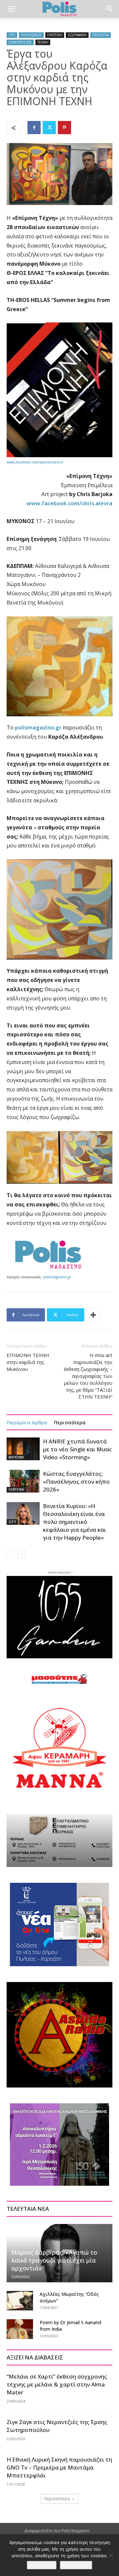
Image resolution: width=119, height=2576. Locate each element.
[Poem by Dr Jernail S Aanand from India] (20, 2329)
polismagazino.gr (38, 727)
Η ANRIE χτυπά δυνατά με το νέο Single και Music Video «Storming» (77, 1449)
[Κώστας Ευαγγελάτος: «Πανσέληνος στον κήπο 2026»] (23, 1481)
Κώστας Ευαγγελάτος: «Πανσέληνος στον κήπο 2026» (76, 1481)
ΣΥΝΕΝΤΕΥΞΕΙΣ (20, 42)
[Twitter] (49, 128)
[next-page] (21, 1554)
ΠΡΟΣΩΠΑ (100, 35)
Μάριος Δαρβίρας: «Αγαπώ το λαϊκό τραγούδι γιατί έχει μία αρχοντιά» (54, 2260)
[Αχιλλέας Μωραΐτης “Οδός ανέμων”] (20, 2301)
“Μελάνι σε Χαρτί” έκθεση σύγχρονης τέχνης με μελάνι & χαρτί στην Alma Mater (57, 2384)
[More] (93, 1315)
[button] (11, 9)
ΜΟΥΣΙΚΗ (16, 1457)
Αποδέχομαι (42, 2565)
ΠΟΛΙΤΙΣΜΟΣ (31, 35)
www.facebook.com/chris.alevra (69, 503)
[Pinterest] (64, 128)
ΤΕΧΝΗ (43, 42)
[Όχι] (111, 2555)
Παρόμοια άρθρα (27, 1422)
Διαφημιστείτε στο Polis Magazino (57, 2531)
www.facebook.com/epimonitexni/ (35, 462)
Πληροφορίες (76, 2565)
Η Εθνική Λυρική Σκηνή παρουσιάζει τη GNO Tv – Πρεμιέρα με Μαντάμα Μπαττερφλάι (59, 2467)
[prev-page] (11, 1554)
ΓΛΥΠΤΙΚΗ (55, 35)
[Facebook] (34, 128)
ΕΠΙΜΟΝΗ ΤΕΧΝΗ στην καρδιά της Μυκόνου (28, 1362)
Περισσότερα (70, 1422)
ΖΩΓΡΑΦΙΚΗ (77, 35)
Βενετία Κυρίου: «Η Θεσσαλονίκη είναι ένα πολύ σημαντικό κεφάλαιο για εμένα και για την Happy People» (75, 1522)
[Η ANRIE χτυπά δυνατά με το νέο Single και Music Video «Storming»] (23, 1449)
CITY (12, 35)
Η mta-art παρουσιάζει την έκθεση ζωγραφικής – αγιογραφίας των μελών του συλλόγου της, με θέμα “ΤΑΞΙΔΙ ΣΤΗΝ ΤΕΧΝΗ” (88, 1376)
